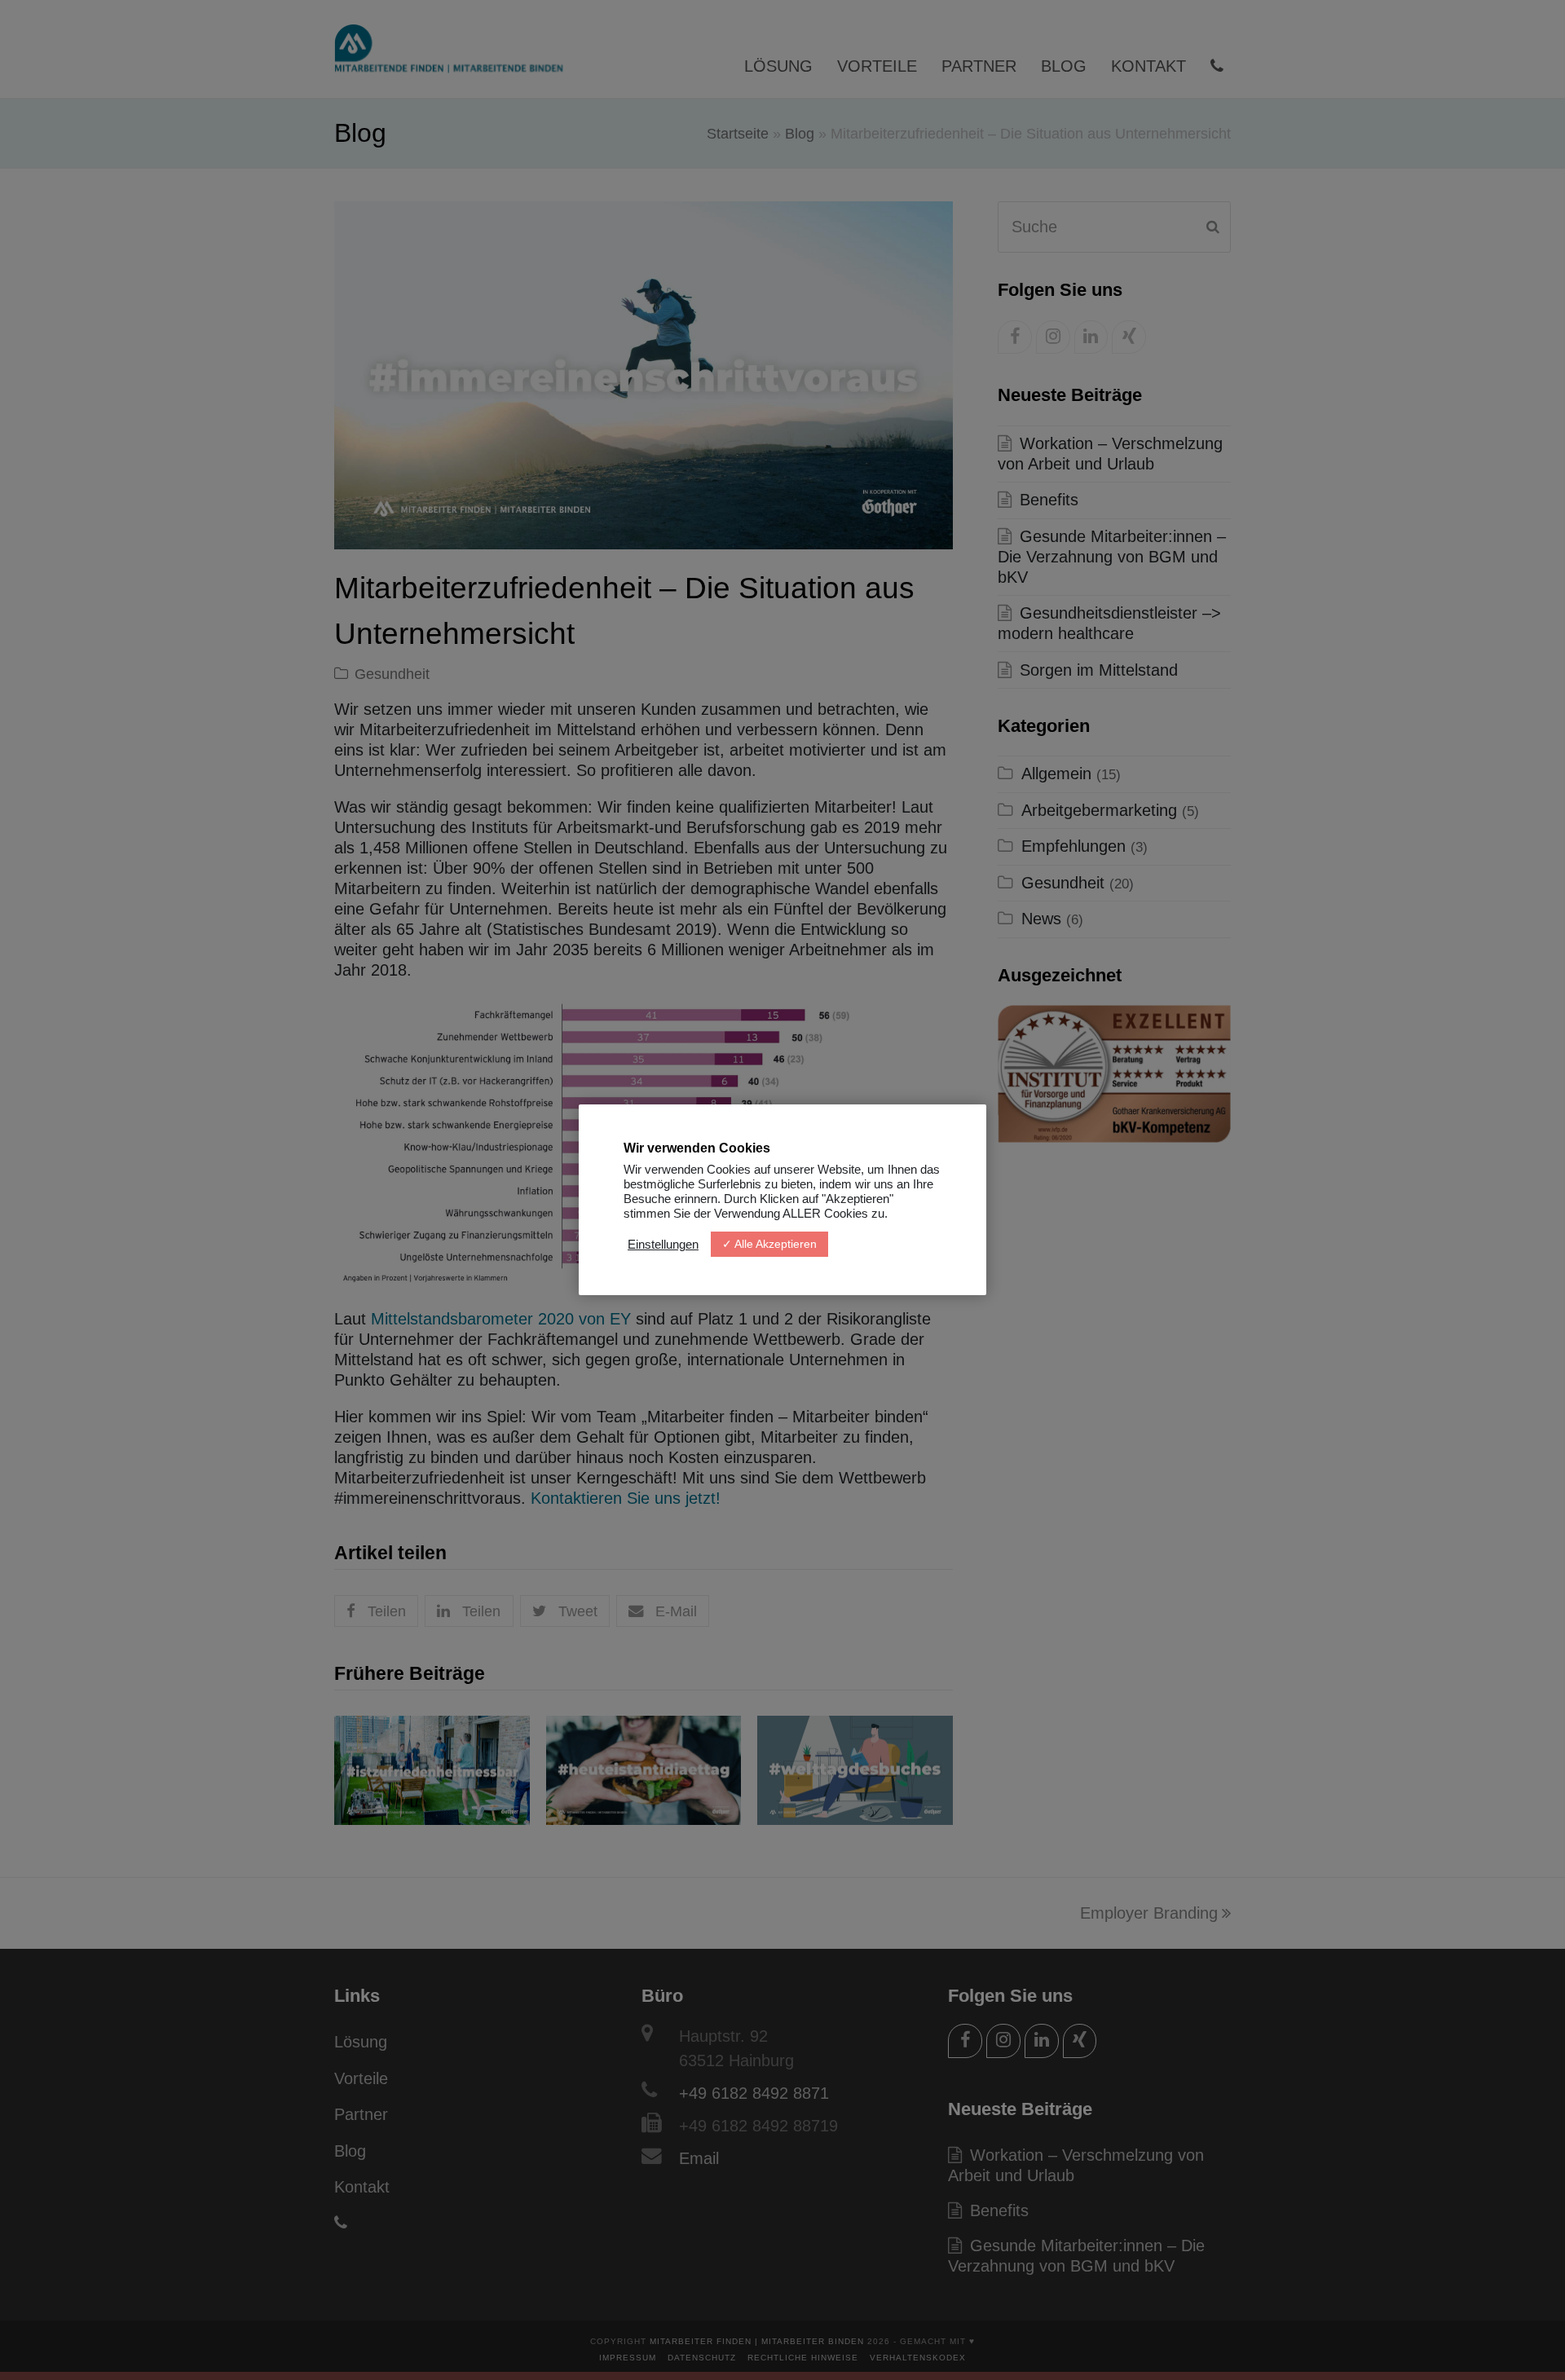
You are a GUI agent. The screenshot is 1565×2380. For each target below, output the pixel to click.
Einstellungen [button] (663, 1245)
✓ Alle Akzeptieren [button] (769, 1244)
